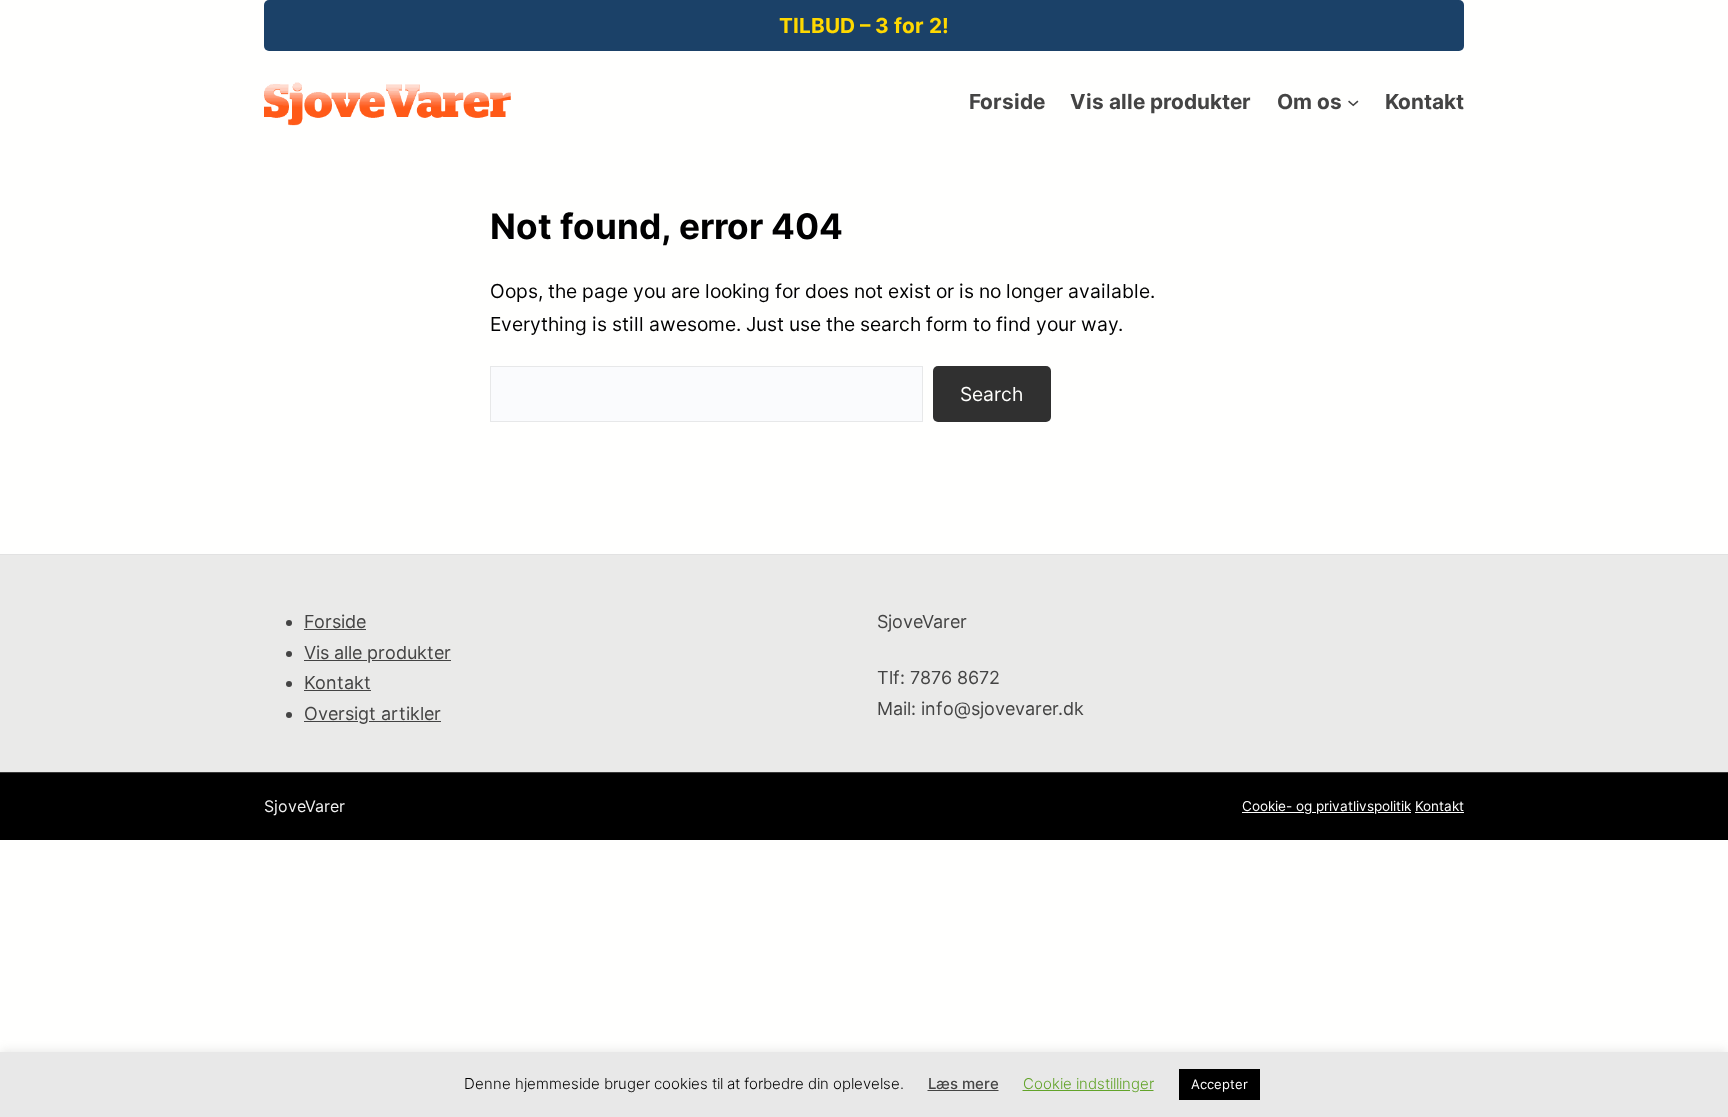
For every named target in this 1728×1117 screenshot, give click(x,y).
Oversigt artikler (372, 713)
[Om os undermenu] (1353, 102)
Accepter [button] (1219, 1084)
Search (991, 394)
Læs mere (963, 1083)
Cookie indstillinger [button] (1088, 1083)
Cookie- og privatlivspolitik (1326, 806)
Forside (335, 621)
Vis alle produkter (377, 652)
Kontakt (337, 682)
